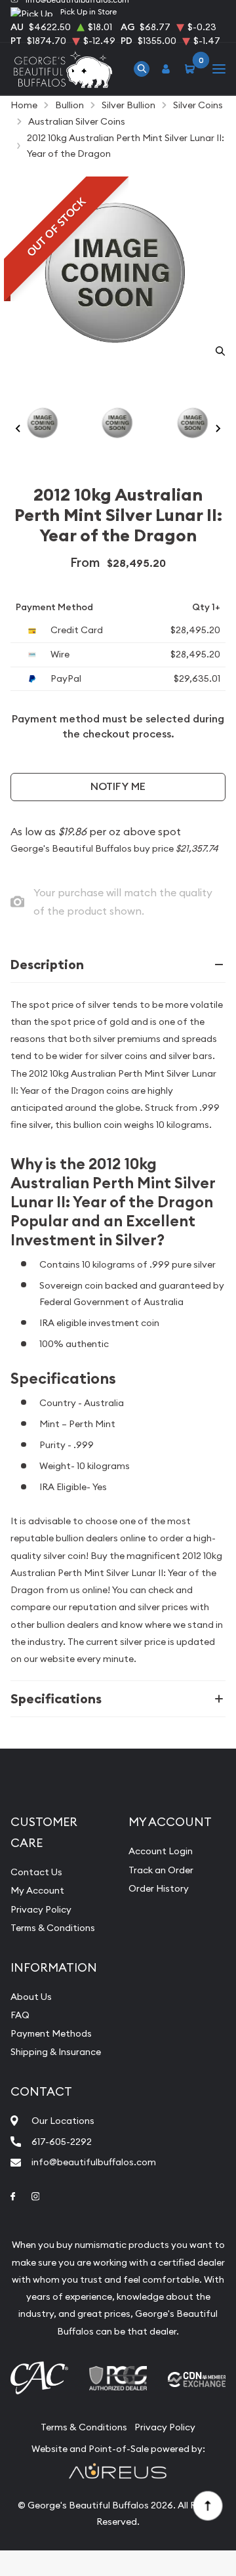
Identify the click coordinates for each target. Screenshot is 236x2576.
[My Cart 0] (192, 69)
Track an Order (161, 1870)
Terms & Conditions (53, 1928)
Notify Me (118, 786)
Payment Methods (51, 2033)
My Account (37, 1890)
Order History (159, 1888)
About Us (31, 1997)
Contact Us (36, 1872)
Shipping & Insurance (56, 2052)
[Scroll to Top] (207, 2505)
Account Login (161, 1851)
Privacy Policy (41, 1909)
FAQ (20, 2015)
